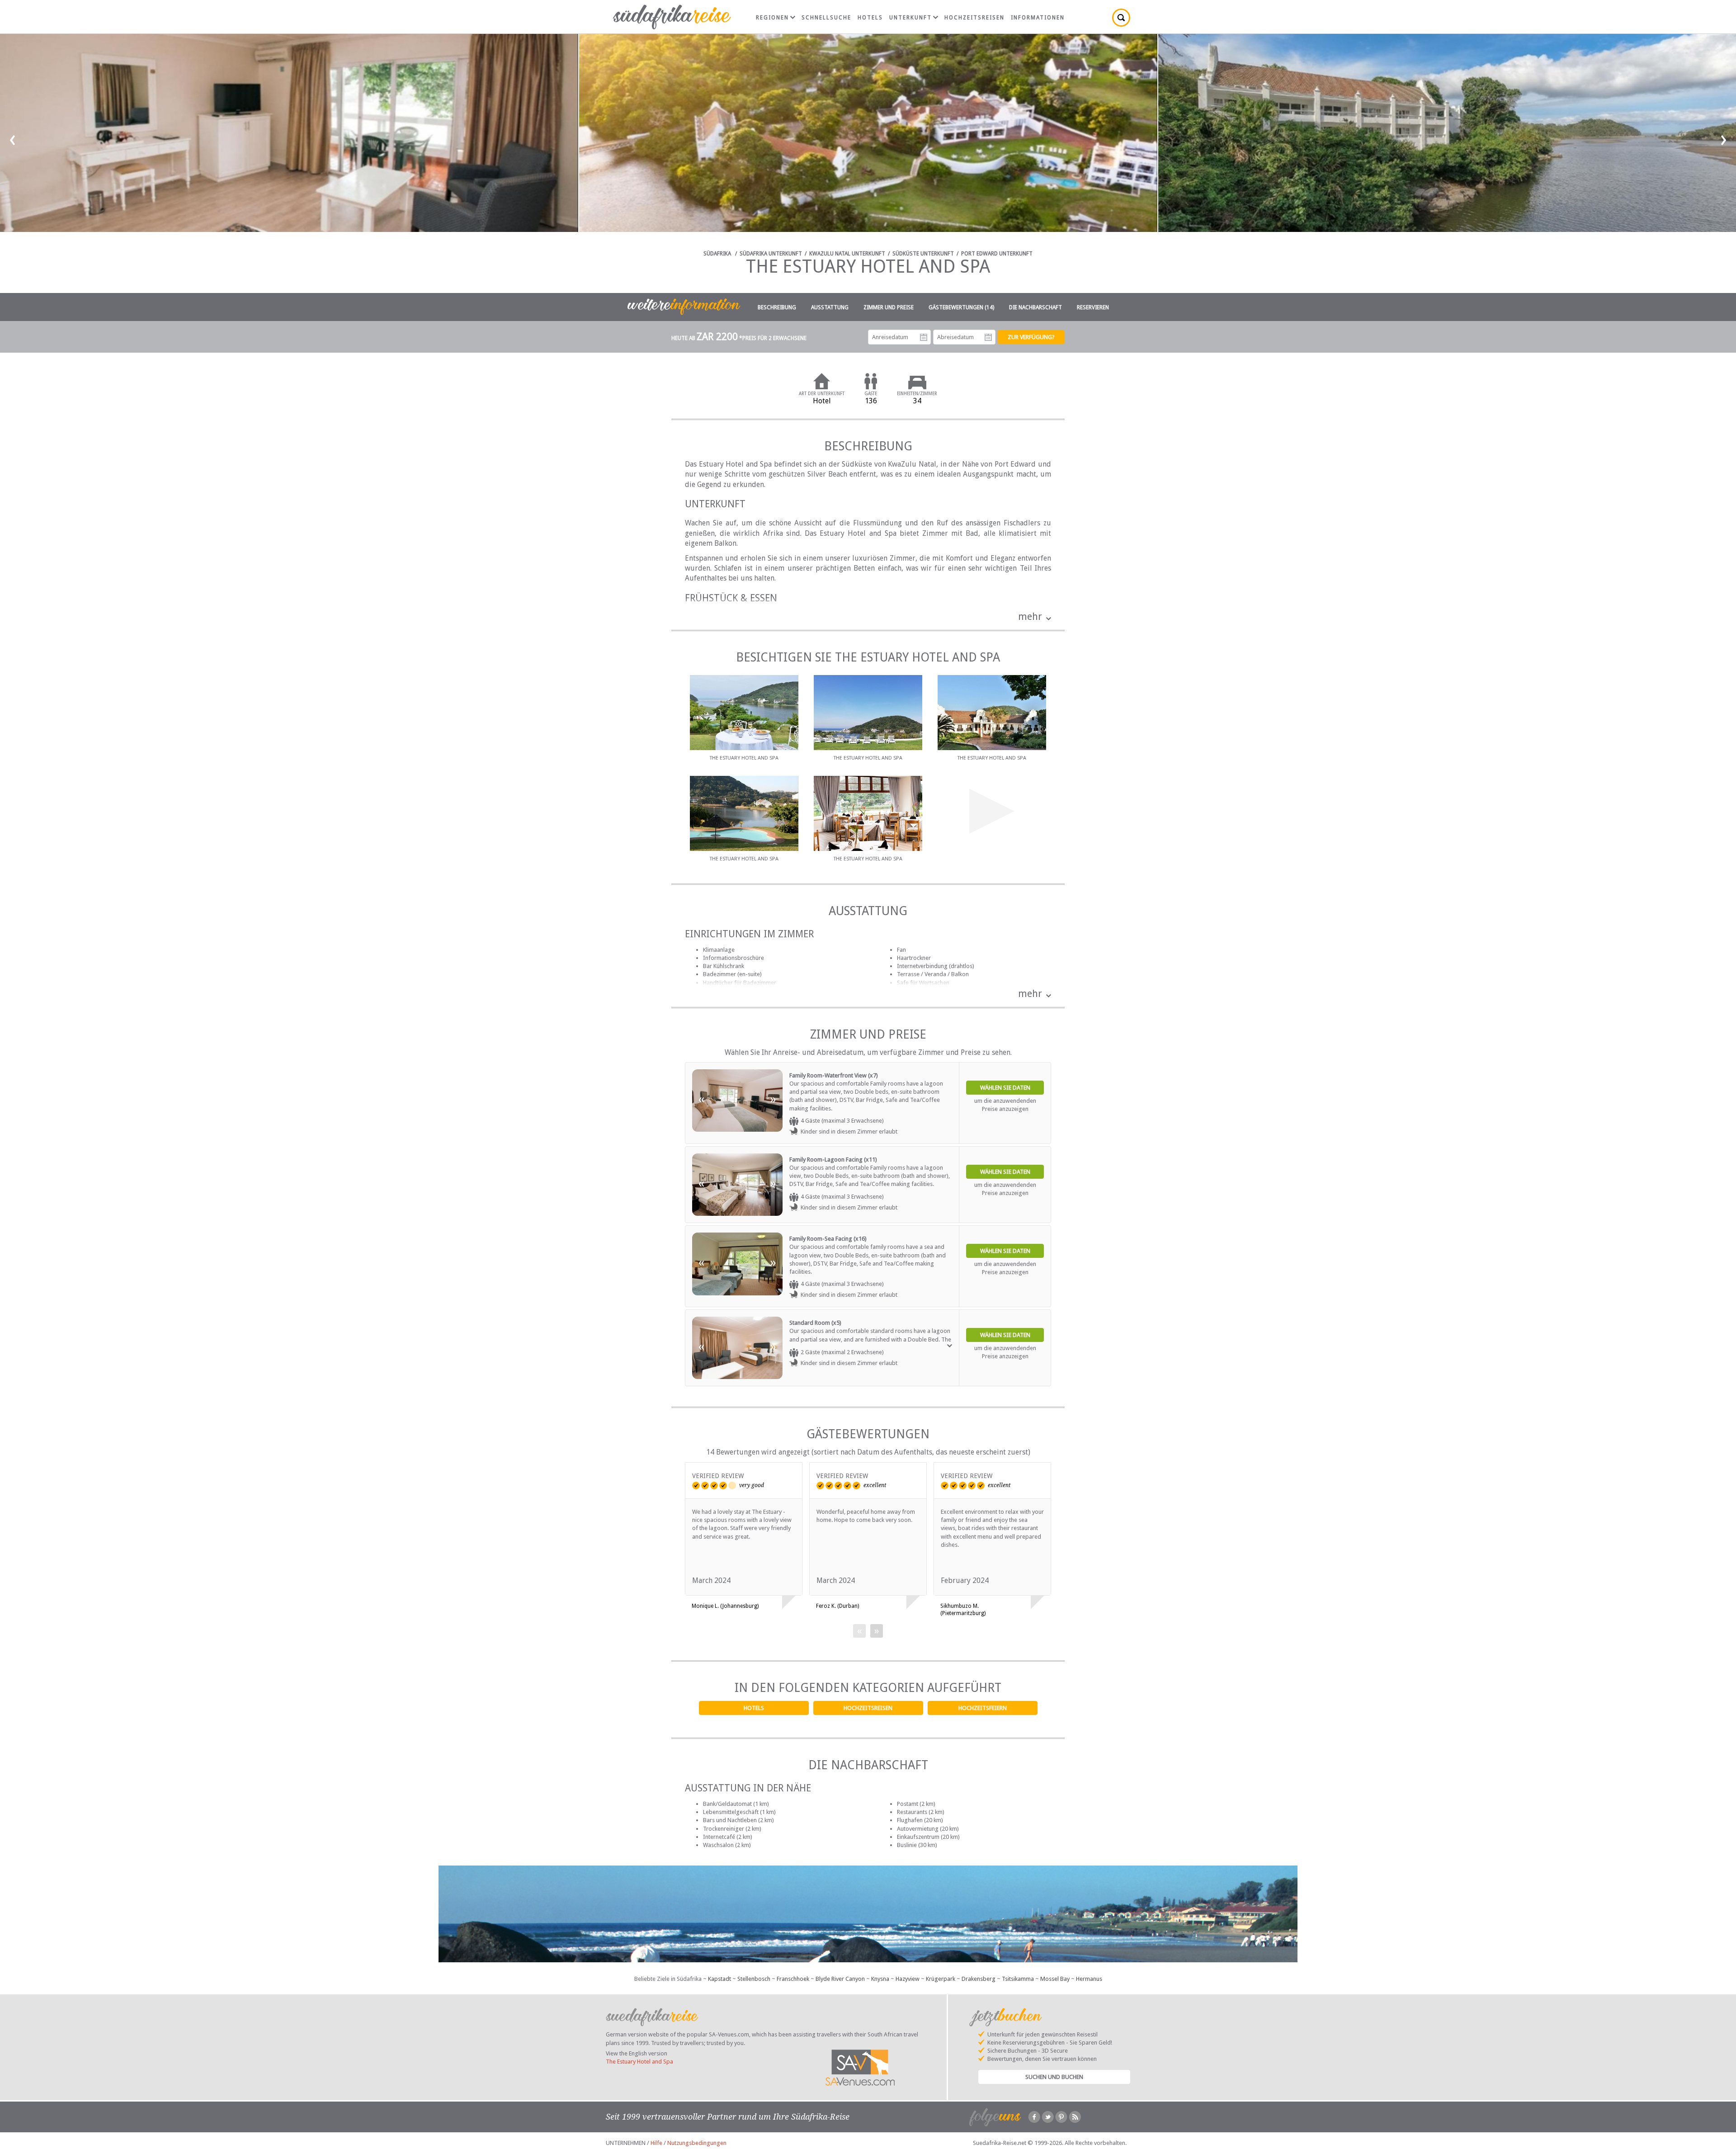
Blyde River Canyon (840, 1979)
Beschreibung (777, 307)
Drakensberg (979, 1979)
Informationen (1038, 18)
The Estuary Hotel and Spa (639, 2062)
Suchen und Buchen (1054, 2077)
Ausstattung (830, 307)
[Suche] (1121, 18)
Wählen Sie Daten (1005, 1088)
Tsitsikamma (1018, 1979)
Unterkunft (910, 18)
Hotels (754, 1708)
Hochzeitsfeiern (983, 1708)
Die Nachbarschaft (1035, 307)
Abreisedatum (988, 337)
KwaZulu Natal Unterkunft (847, 254)
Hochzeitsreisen (868, 1708)
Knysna (880, 1979)
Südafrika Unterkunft (771, 254)
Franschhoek (793, 1979)
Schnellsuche (826, 18)
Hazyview (908, 1979)
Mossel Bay (1055, 1979)
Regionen (772, 18)
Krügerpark (941, 1979)
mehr (1030, 616)
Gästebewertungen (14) (961, 307)
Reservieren (1093, 307)
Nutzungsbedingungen (697, 2143)
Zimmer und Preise (889, 307)
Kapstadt (719, 1979)
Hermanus (1089, 1979)
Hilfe (656, 2143)
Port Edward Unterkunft (997, 254)
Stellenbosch (754, 1979)
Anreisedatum (924, 337)
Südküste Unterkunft (923, 254)
